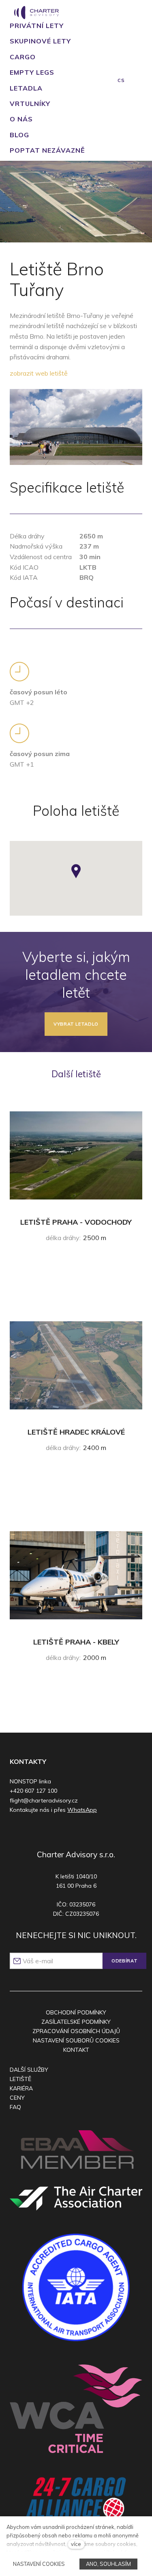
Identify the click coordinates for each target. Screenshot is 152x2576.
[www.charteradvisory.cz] (36, 13)
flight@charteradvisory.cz (44, 1800)
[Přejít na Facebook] (51, 1832)
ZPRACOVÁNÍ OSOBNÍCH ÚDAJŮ (76, 2031)
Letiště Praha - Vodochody (76, 1222)
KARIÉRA (21, 2088)
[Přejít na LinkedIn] (98, 1832)
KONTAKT (76, 2050)
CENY (17, 2098)
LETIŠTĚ (20, 2079)
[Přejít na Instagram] (67, 1832)
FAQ (15, 2107)
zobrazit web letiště (39, 373)
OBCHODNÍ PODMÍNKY (76, 2012)
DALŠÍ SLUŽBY (29, 2070)
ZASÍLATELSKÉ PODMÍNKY (76, 2022)
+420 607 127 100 (33, 1791)
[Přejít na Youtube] (82, 1832)
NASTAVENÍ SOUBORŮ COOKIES (76, 2040)
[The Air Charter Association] (76, 2198)
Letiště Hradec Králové (76, 1432)
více (76, 2544)
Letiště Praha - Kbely (76, 1642)
